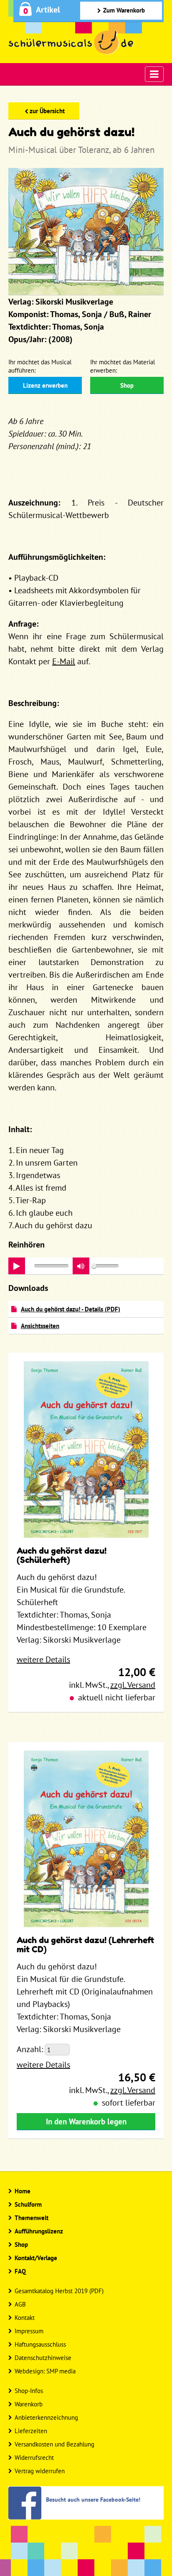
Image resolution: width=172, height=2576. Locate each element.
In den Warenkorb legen (86, 2121)
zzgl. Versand (133, 1685)
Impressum (29, 2331)
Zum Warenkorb (124, 10)
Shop (127, 385)
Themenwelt (32, 2218)
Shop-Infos (29, 2391)
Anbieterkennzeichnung (46, 2417)
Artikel (48, 10)
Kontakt (25, 2318)
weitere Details (43, 1659)
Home (23, 2191)
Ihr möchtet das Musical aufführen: (40, 366)
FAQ (20, 2271)
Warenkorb (29, 2404)
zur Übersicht (47, 111)
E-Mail (64, 661)
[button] (81, 1266)
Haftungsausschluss (40, 2344)
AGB (20, 2304)
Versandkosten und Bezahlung (54, 2444)
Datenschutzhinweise (43, 2358)
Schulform (28, 2204)
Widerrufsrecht (34, 2458)
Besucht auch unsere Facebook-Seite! (93, 2499)
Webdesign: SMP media (45, 2371)
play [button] (17, 1266)
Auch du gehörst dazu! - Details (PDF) (71, 1309)
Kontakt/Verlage (36, 2258)
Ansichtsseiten (40, 1326)
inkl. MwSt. (88, 1685)
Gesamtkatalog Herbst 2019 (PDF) (59, 2291)
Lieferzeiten (31, 2431)
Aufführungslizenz (39, 2231)
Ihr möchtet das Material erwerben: (123, 366)
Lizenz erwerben (45, 385)
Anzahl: (30, 2049)
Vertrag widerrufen (40, 2471)
